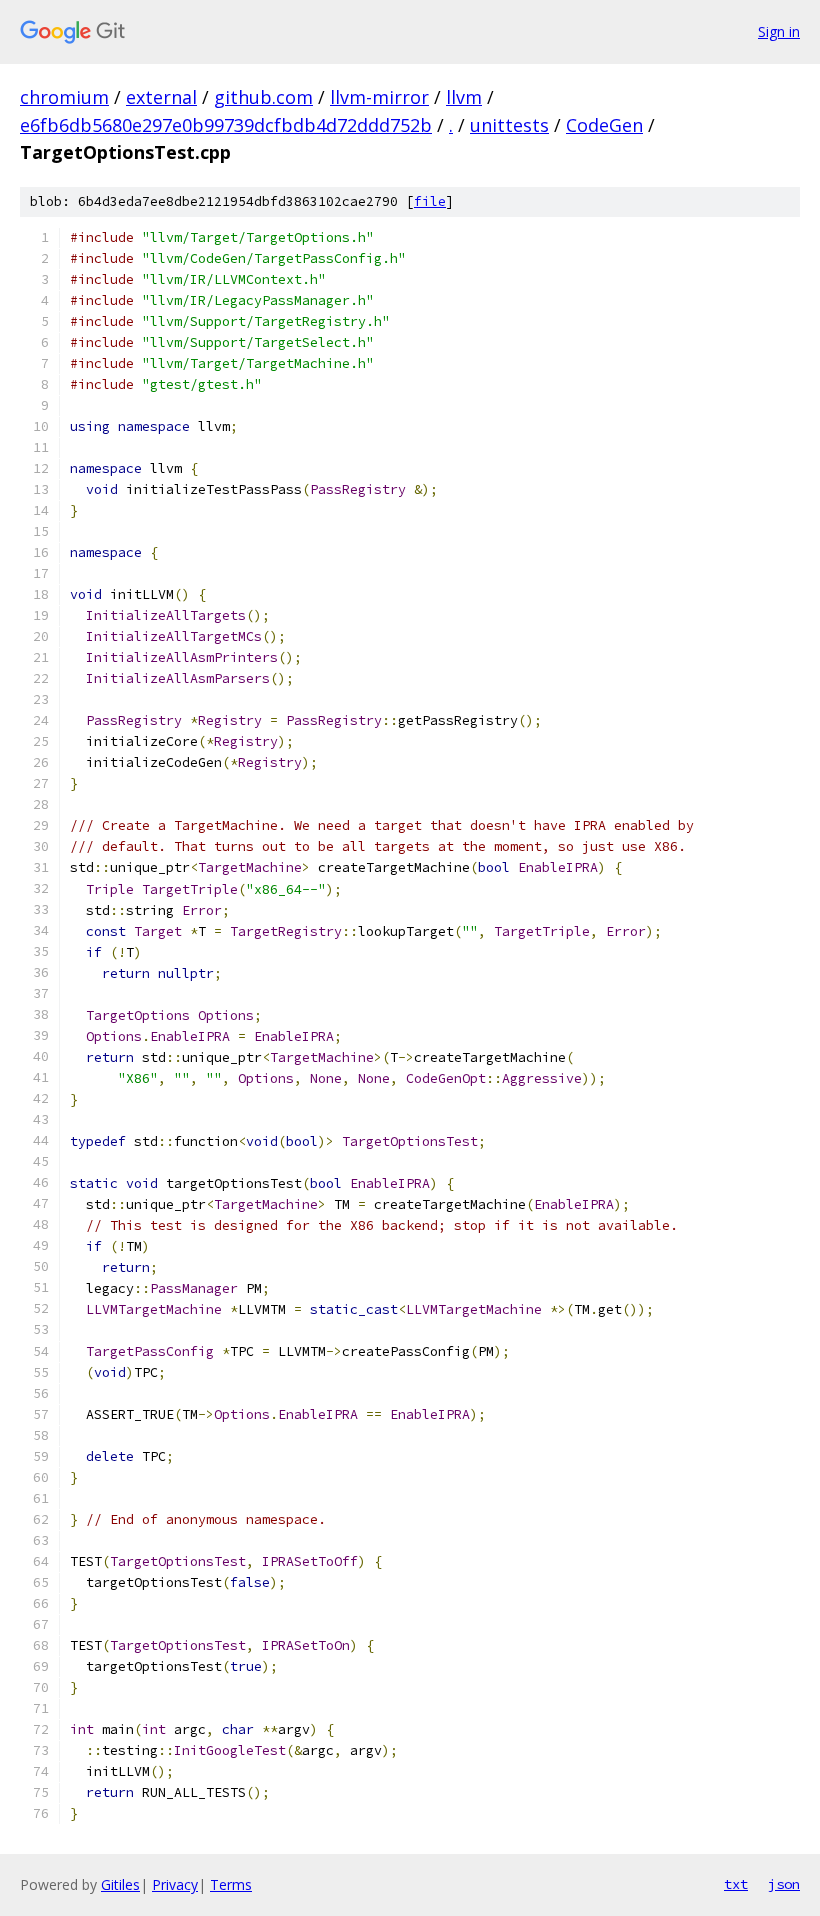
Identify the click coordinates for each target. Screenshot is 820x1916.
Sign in (779, 31)
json (784, 1884)
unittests (509, 125)
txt (736, 1884)
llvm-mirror (379, 97)
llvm (464, 97)
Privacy (175, 1884)
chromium (64, 97)
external (161, 97)
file (430, 201)
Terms (231, 1884)
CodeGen (604, 125)
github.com (263, 97)
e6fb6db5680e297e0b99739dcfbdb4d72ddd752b (226, 125)
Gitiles (120, 1884)
